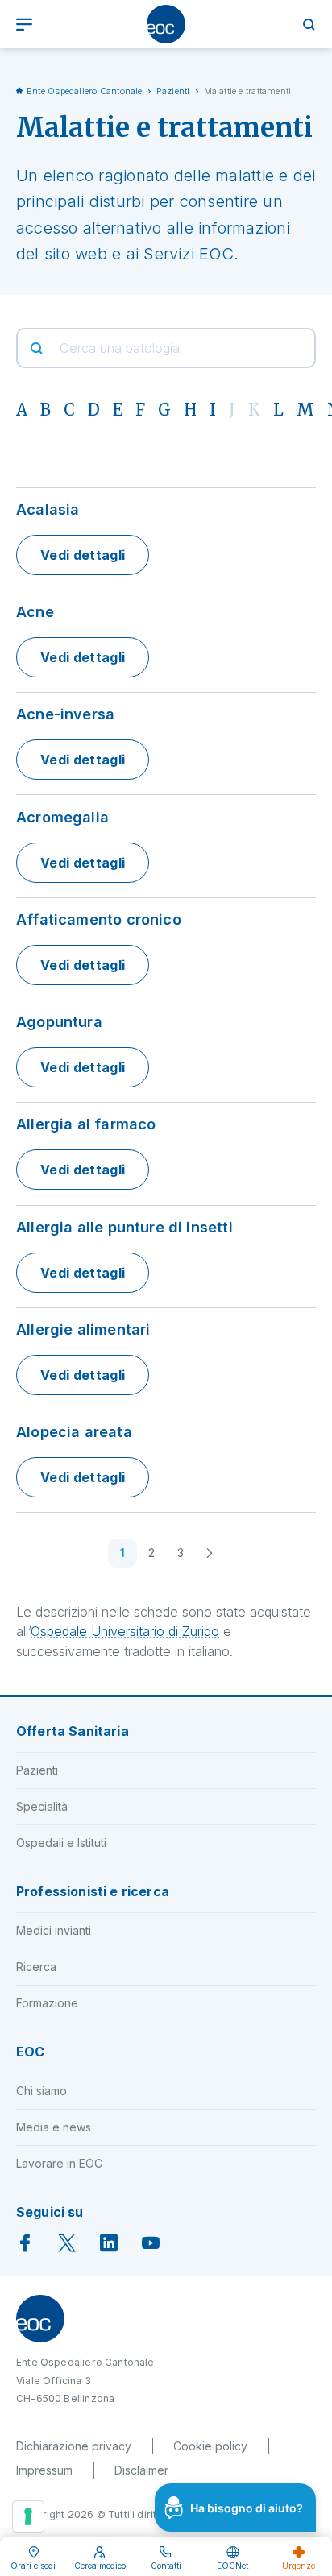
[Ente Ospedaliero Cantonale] (166, 24)
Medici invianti (54, 1930)
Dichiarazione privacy (74, 2446)
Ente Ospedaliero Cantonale (85, 91)
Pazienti (173, 91)
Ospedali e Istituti (61, 1843)
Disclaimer (141, 2470)
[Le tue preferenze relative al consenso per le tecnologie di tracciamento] (28, 2516)
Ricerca (36, 1967)
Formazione (47, 2003)
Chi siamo (41, 2091)
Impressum (44, 2470)
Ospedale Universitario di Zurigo (125, 1631)
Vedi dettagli (83, 555)
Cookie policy (210, 2446)
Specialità (42, 1806)
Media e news (54, 2127)
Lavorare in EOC (59, 2163)
